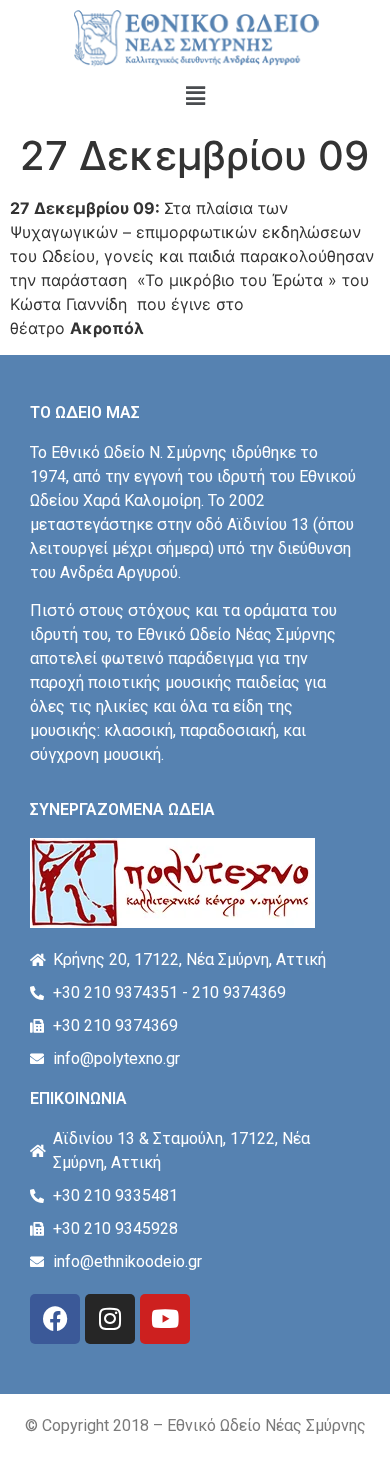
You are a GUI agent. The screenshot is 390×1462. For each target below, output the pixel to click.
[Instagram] (110, 1319)
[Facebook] (55, 1319)
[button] (195, 95)
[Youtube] (165, 1319)
